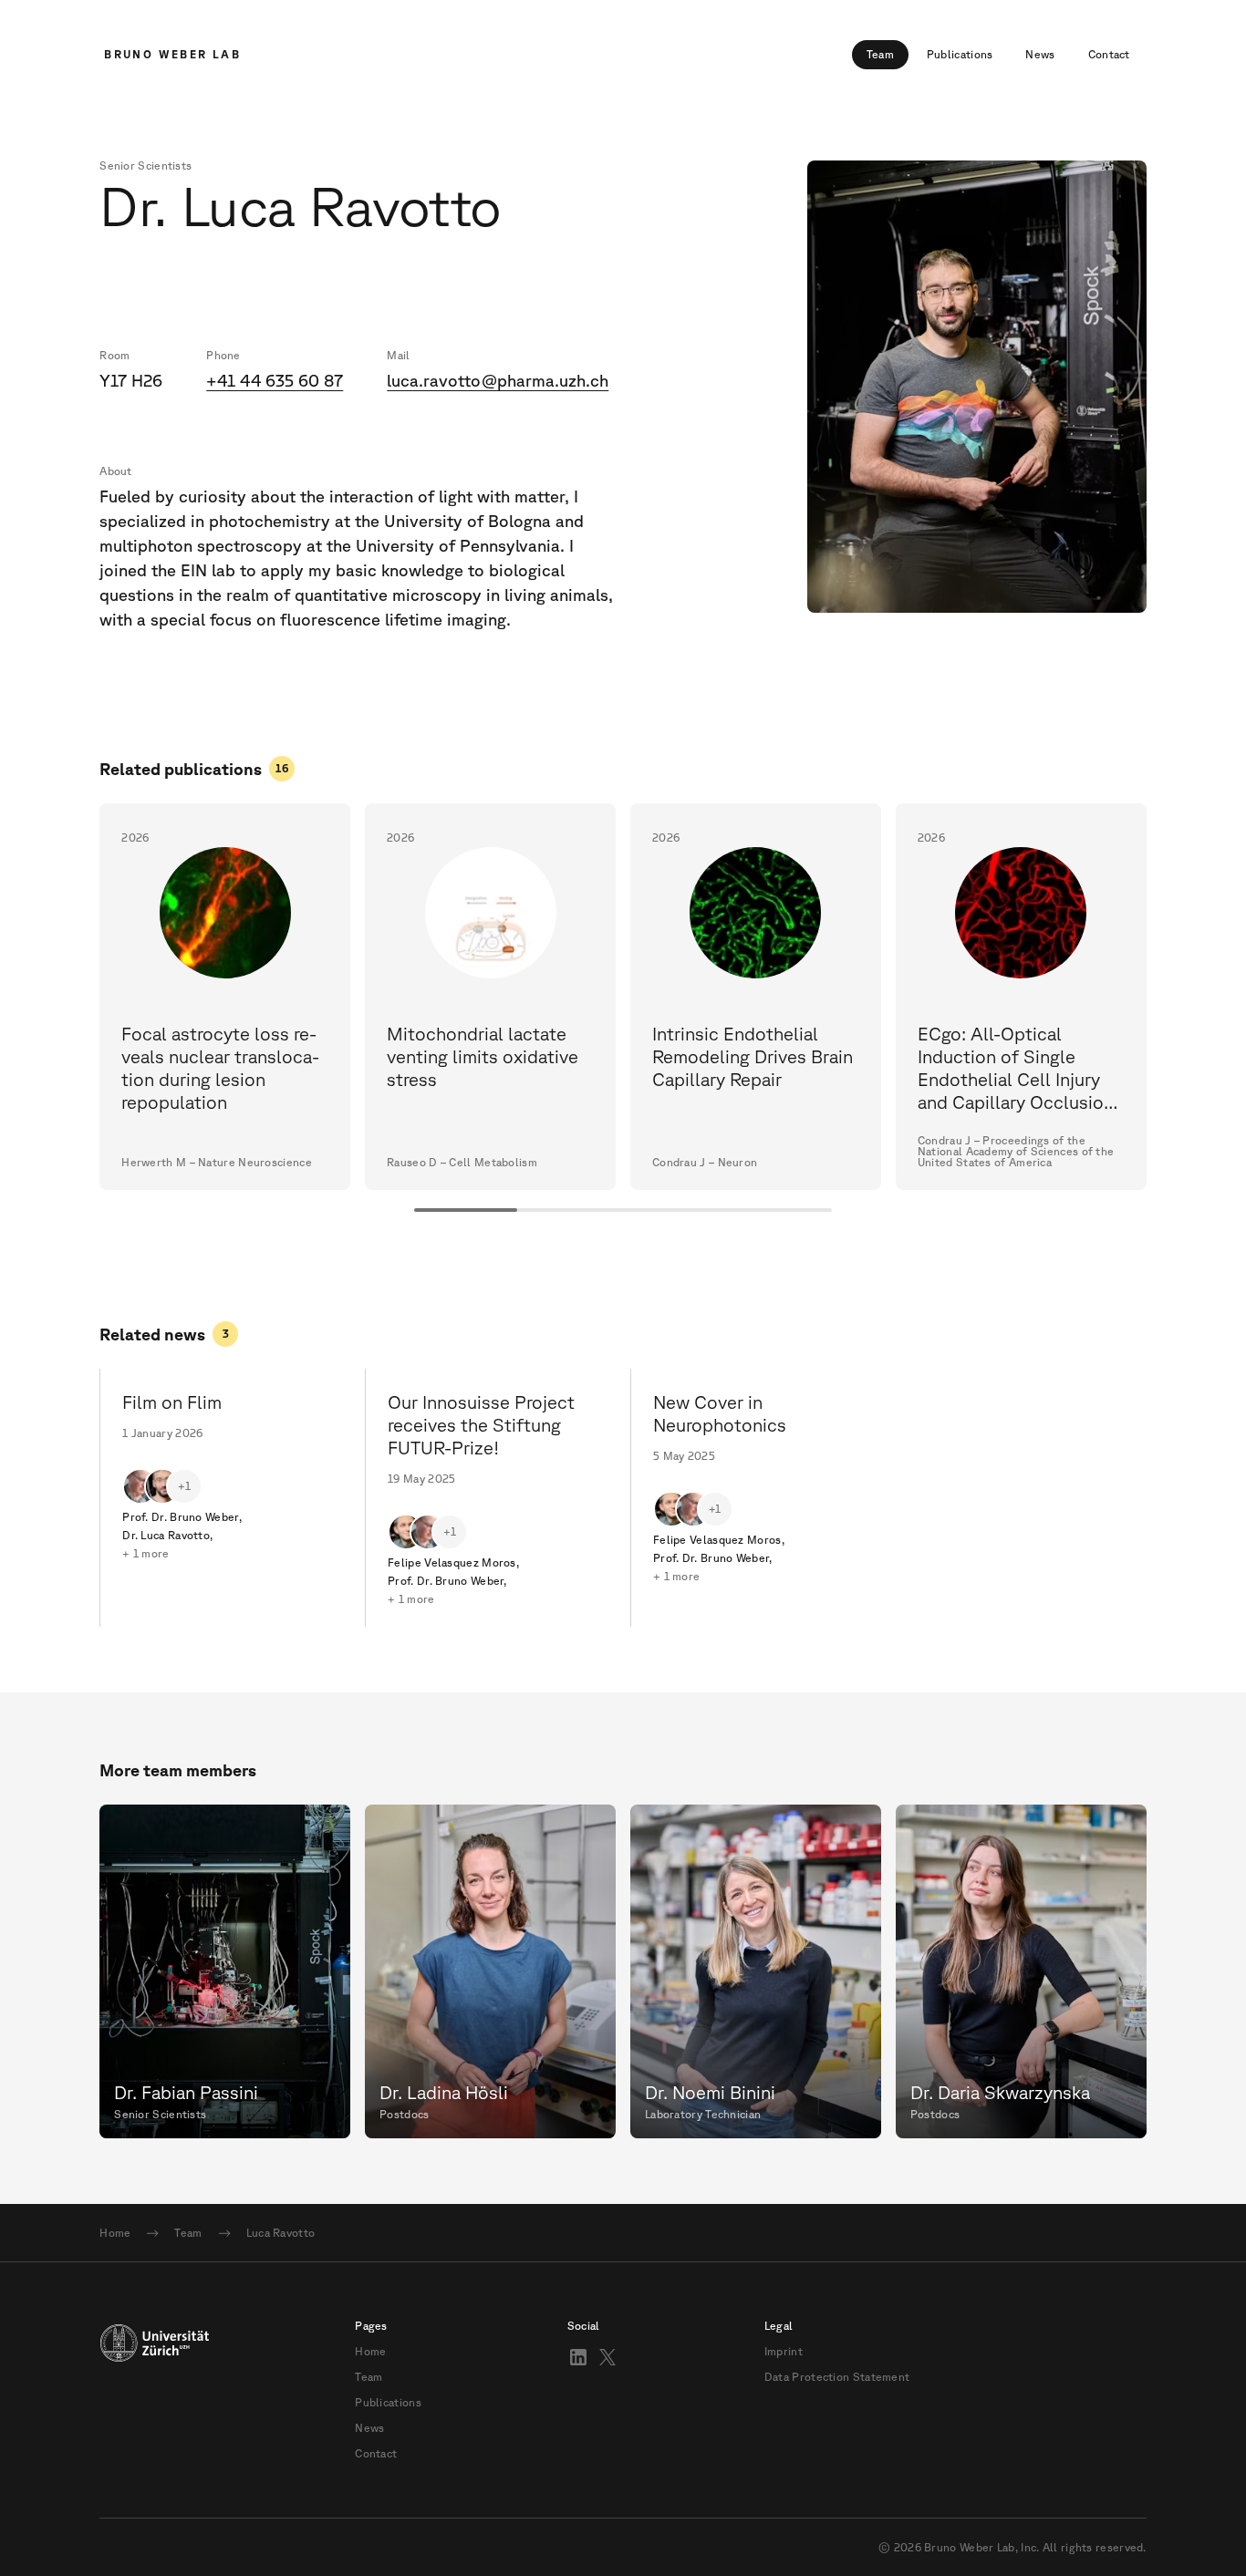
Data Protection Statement (837, 2377)
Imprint (784, 2352)
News (1040, 54)
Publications (960, 54)
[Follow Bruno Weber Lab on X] (607, 2357)
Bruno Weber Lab (172, 54)
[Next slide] (1147, 997)
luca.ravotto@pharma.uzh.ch (498, 380)
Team (880, 54)
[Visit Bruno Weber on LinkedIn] (578, 2357)
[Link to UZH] (154, 2390)
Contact (1109, 54)
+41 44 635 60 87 (275, 380)
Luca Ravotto (281, 2233)
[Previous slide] (99, 997)
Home (115, 2233)
